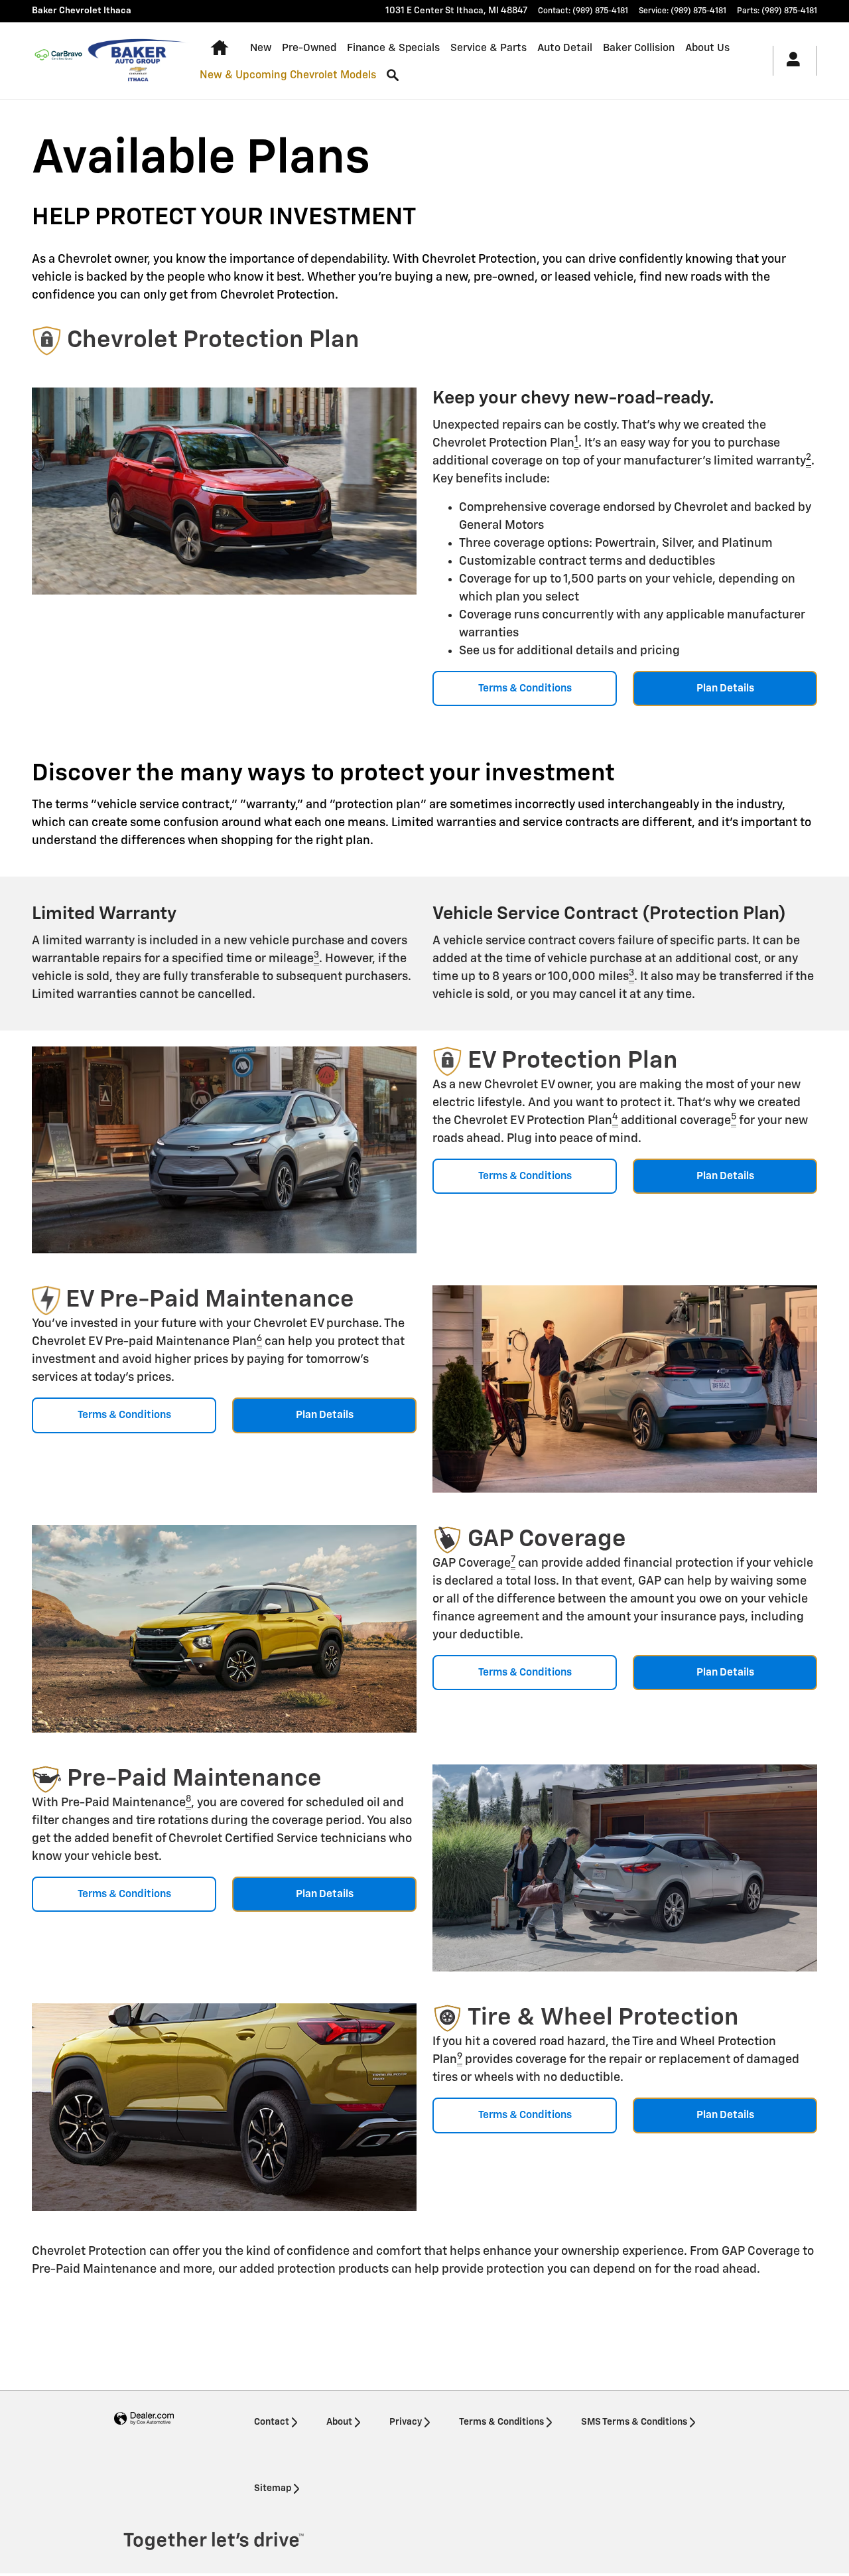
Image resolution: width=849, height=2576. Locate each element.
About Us (707, 48)
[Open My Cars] (790, 61)
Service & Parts (489, 48)
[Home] (58, 60)
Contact (272, 2422)
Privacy (406, 2422)
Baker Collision (639, 48)
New (261, 48)
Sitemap (273, 2488)
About (339, 2422)
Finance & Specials (393, 48)
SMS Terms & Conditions (634, 2422)
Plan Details (725, 688)
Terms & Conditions (525, 688)
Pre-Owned (309, 48)
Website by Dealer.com (144, 2419)
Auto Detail (565, 48)
